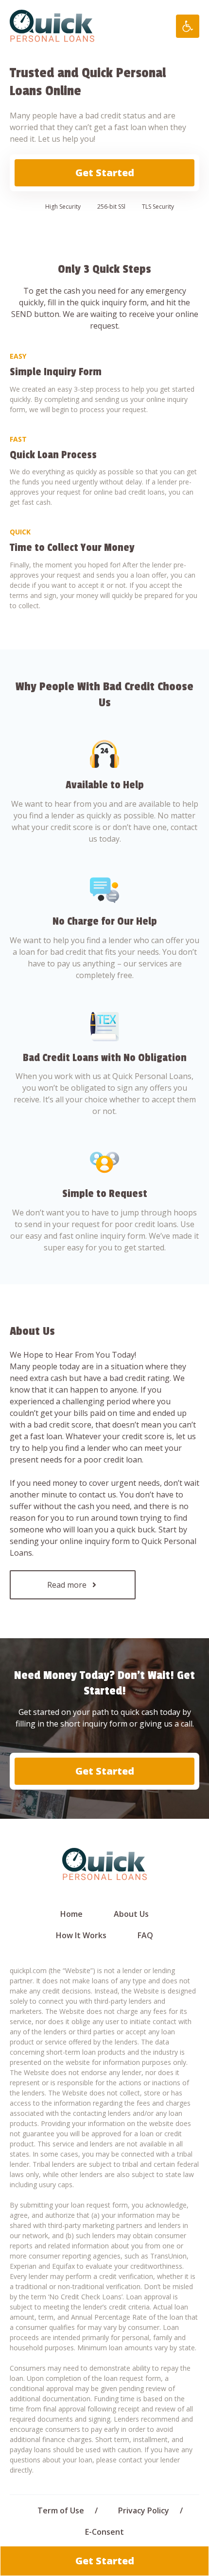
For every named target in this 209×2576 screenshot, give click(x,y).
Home (71, 1914)
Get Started (105, 173)
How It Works (81, 1935)
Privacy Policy (144, 2510)
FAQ (145, 1935)
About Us (131, 1914)
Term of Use (61, 2510)
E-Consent (104, 2532)
